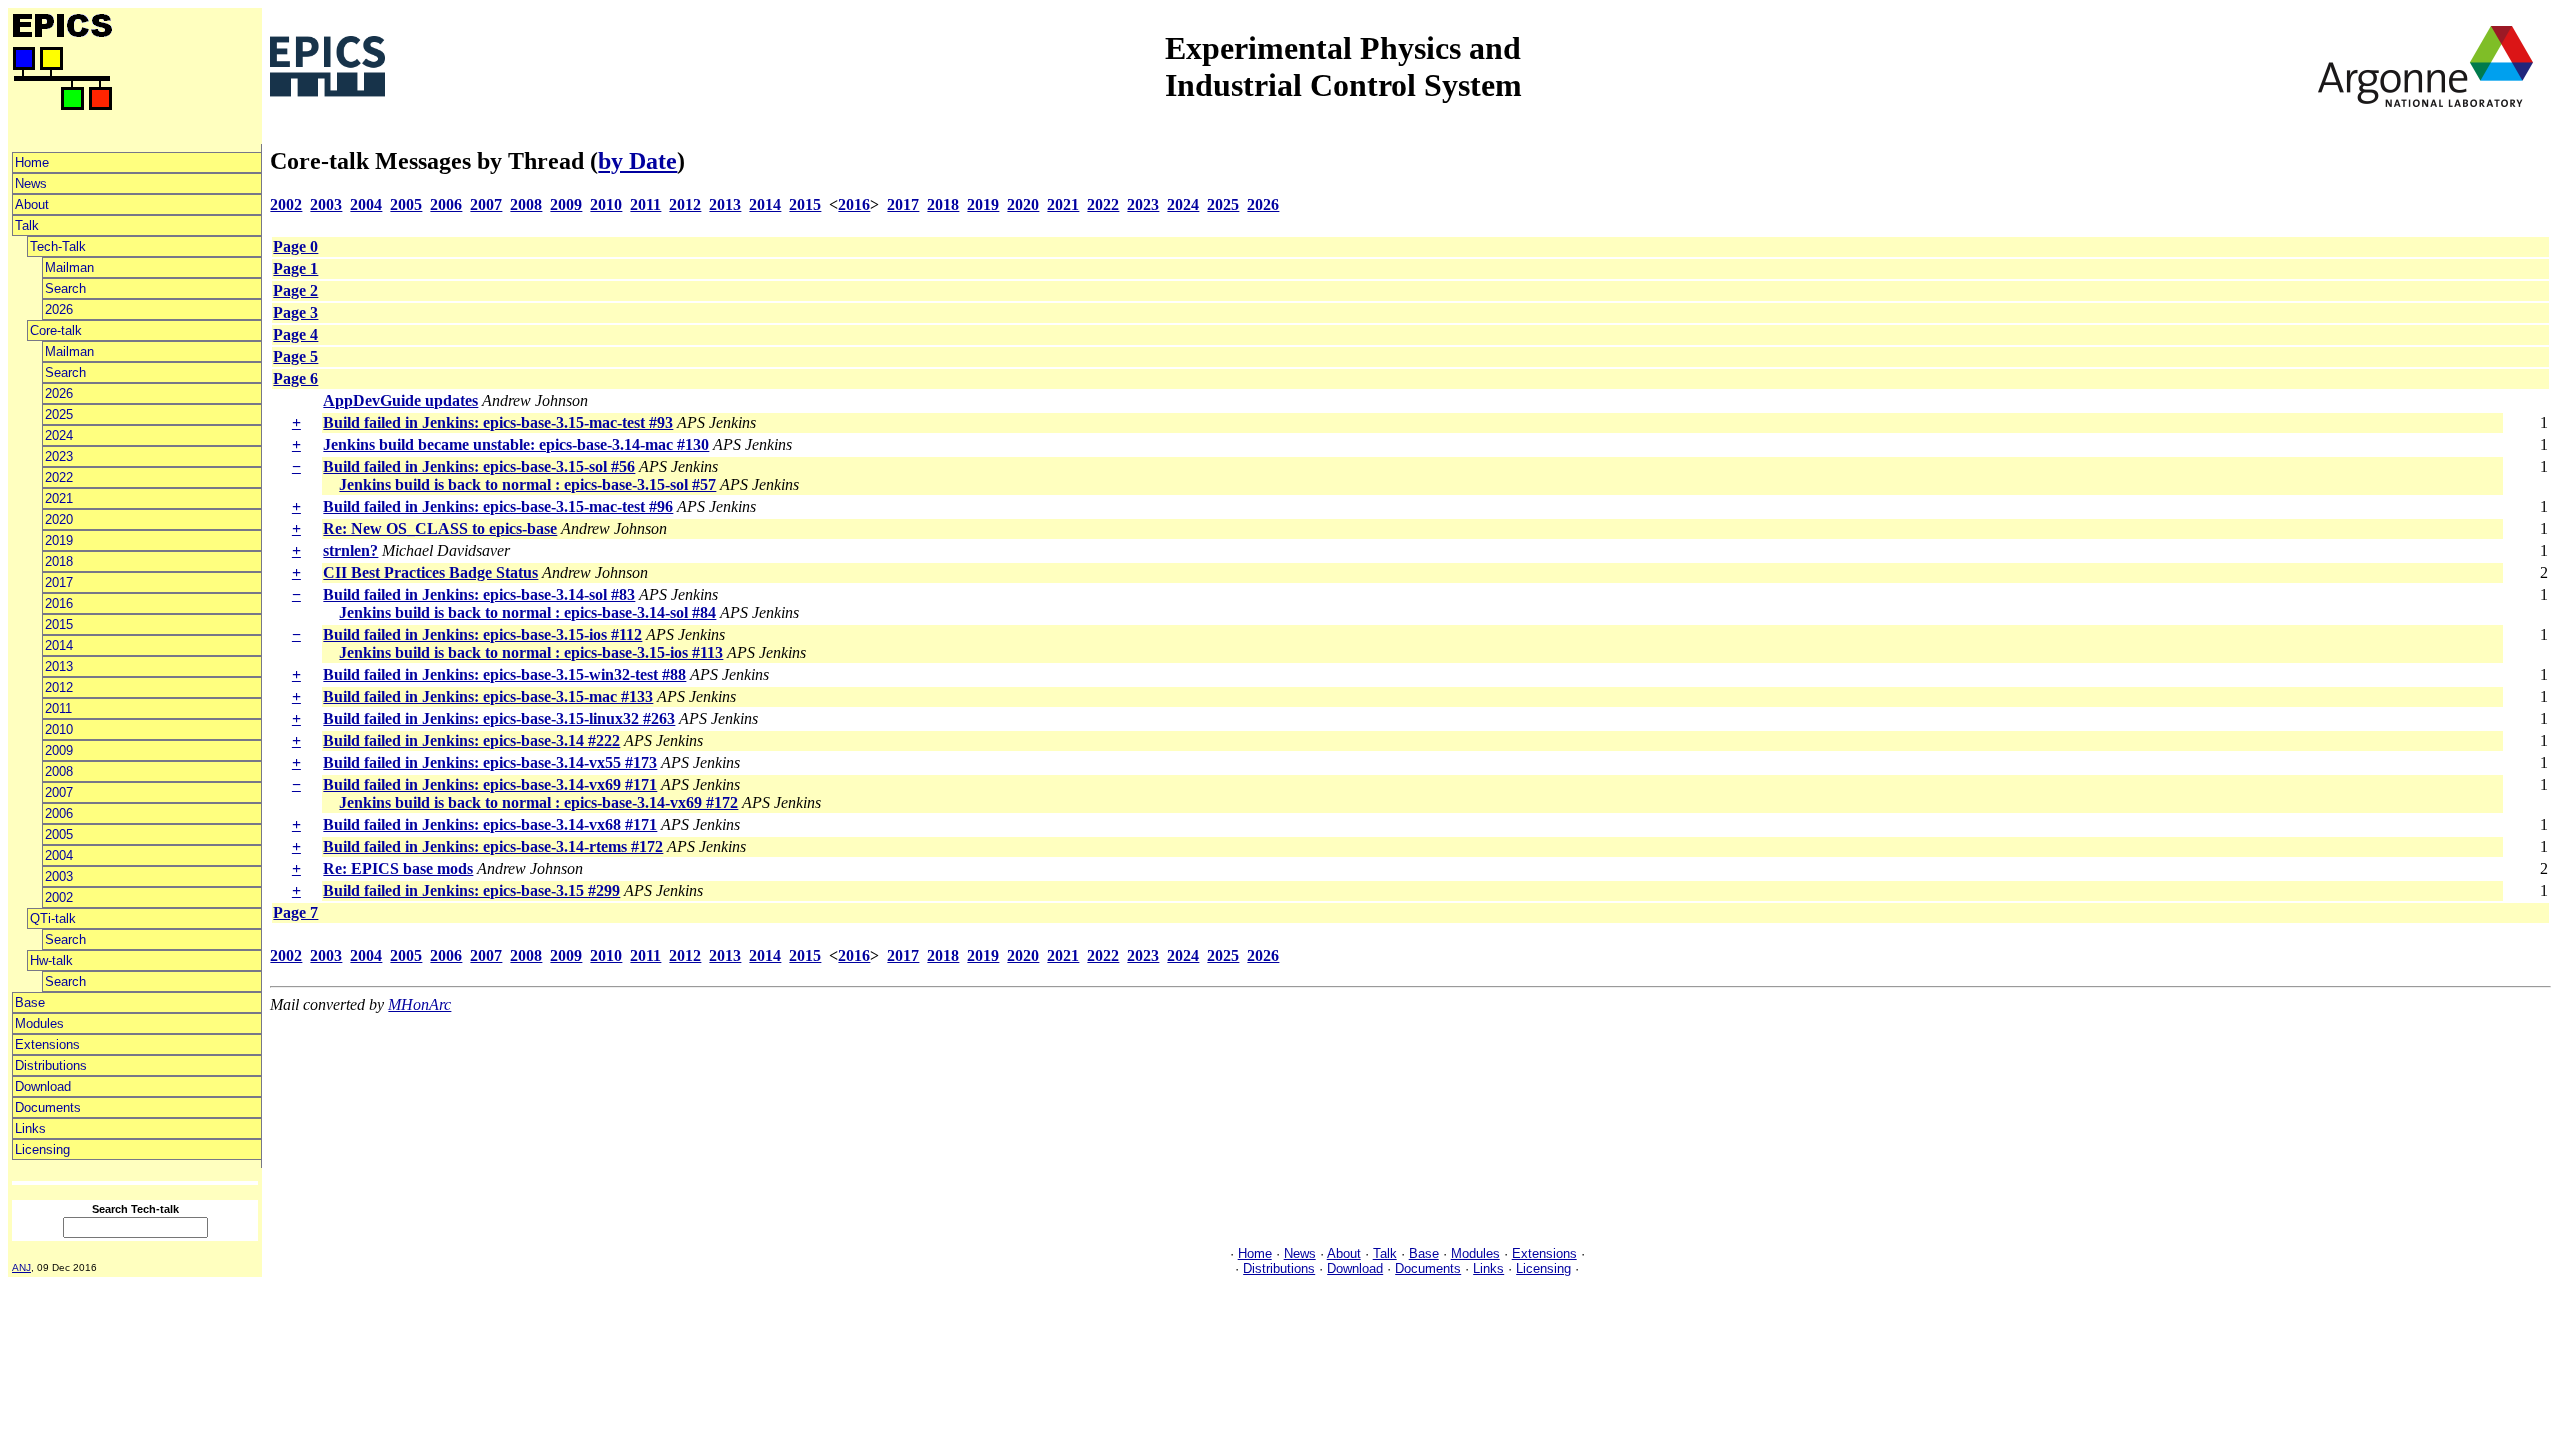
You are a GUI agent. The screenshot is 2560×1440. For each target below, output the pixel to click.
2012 (59, 687)
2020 (59, 519)
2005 (59, 834)
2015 (59, 624)
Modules (39, 1023)
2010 (59, 729)
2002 (59, 897)
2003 (59, 876)
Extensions (47, 1044)
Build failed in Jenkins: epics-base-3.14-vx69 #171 (490, 784)
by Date (637, 161)
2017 (59, 582)
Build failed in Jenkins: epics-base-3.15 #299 (471, 890)
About (32, 204)
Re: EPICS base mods (398, 868)
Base (30, 1002)
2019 (59, 540)
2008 (59, 771)
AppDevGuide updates (400, 400)
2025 (59, 414)
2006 (59, 813)
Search (65, 288)
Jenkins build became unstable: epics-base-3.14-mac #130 (516, 444)
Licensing (42, 1149)
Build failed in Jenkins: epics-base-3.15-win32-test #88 (504, 674)
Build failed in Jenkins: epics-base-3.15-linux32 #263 (499, 718)
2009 (59, 750)
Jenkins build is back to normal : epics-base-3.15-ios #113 (531, 652)
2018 (59, 561)
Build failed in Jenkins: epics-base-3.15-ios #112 (482, 634)
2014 (59, 645)
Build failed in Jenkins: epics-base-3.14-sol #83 (479, 594)
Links (30, 1128)
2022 (59, 477)
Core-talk (56, 330)
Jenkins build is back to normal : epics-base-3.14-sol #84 (527, 612)
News (31, 183)
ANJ (21, 1267)
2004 (59, 855)
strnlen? (350, 550)
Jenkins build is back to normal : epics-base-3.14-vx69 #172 (538, 802)
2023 (59, 456)
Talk (27, 225)
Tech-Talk (58, 246)
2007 (59, 792)
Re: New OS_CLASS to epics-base (440, 528)
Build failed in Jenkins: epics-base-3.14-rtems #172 (493, 846)
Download (43, 1086)
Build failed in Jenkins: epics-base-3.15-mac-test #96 (498, 506)
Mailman (69, 267)
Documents (48, 1107)
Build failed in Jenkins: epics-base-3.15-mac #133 (488, 696)
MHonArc (419, 1004)
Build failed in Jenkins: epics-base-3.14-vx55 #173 (490, 762)
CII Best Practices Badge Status (430, 572)
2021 (59, 498)
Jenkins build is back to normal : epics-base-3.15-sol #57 (527, 484)
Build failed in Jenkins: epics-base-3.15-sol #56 (479, 466)
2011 (58, 708)
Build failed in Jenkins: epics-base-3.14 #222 (471, 740)
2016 (59, 603)
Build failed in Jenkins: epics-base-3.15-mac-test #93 (498, 422)
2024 (59, 435)
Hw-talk (51, 960)
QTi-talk (53, 918)
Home (32, 162)
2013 (59, 666)
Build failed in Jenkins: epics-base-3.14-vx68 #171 (490, 824)
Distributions (51, 1065)
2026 (59, 309)
